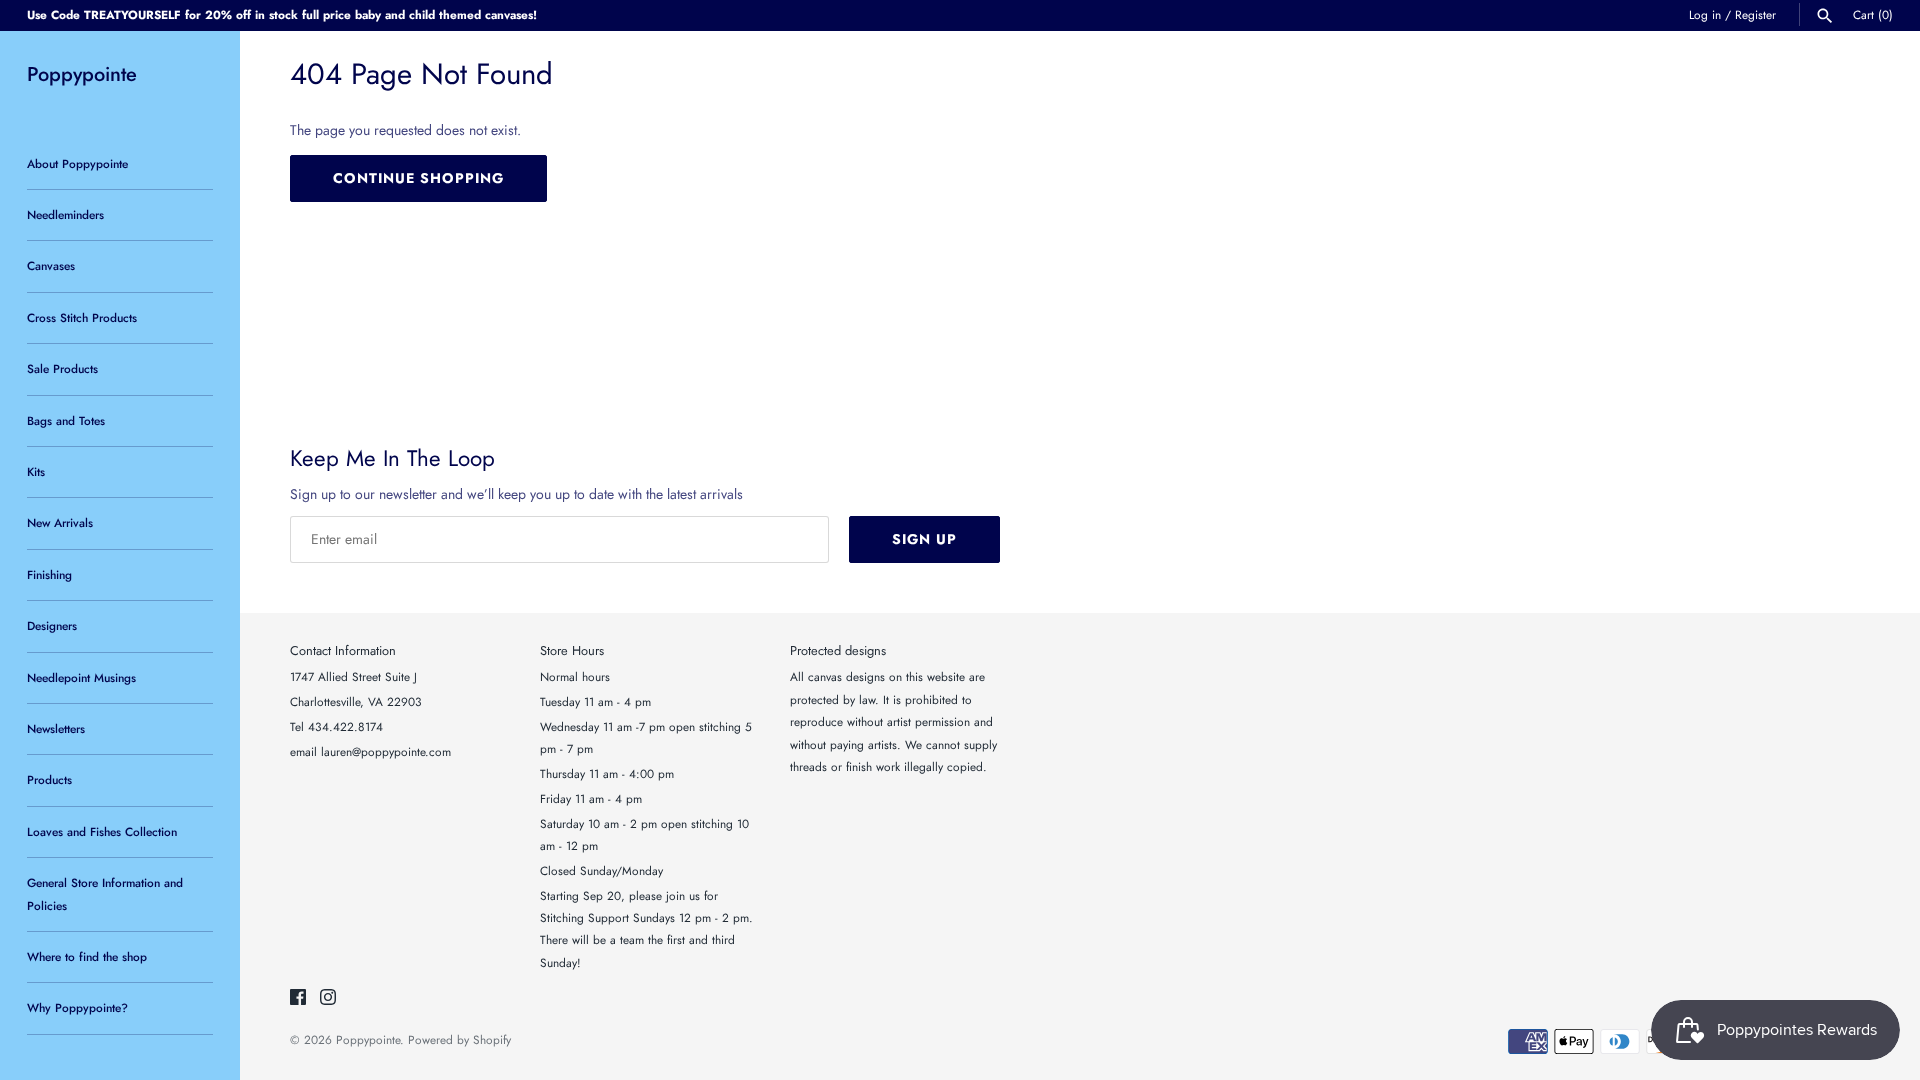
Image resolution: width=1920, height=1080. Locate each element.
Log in (1705, 14)
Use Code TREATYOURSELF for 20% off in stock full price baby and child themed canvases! (282, 14)
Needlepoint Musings (81, 677)
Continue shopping (418, 178)
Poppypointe (368, 1039)
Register (1755, 14)
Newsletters (56, 728)
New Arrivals (60, 522)
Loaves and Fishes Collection (102, 831)
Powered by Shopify (459, 1039)
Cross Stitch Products (82, 317)
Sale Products (62, 368)
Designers (52, 625)
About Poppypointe (77, 163)
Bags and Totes (66, 420)
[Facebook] (298, 998)
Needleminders (65, 214)
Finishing (49, 574)
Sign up (924, 539)
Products (49, 779)
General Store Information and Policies (105, 893)
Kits (36, 471)
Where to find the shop (87, 956)
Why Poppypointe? (77, 1007)
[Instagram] (328, 998)
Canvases (51, 265)
